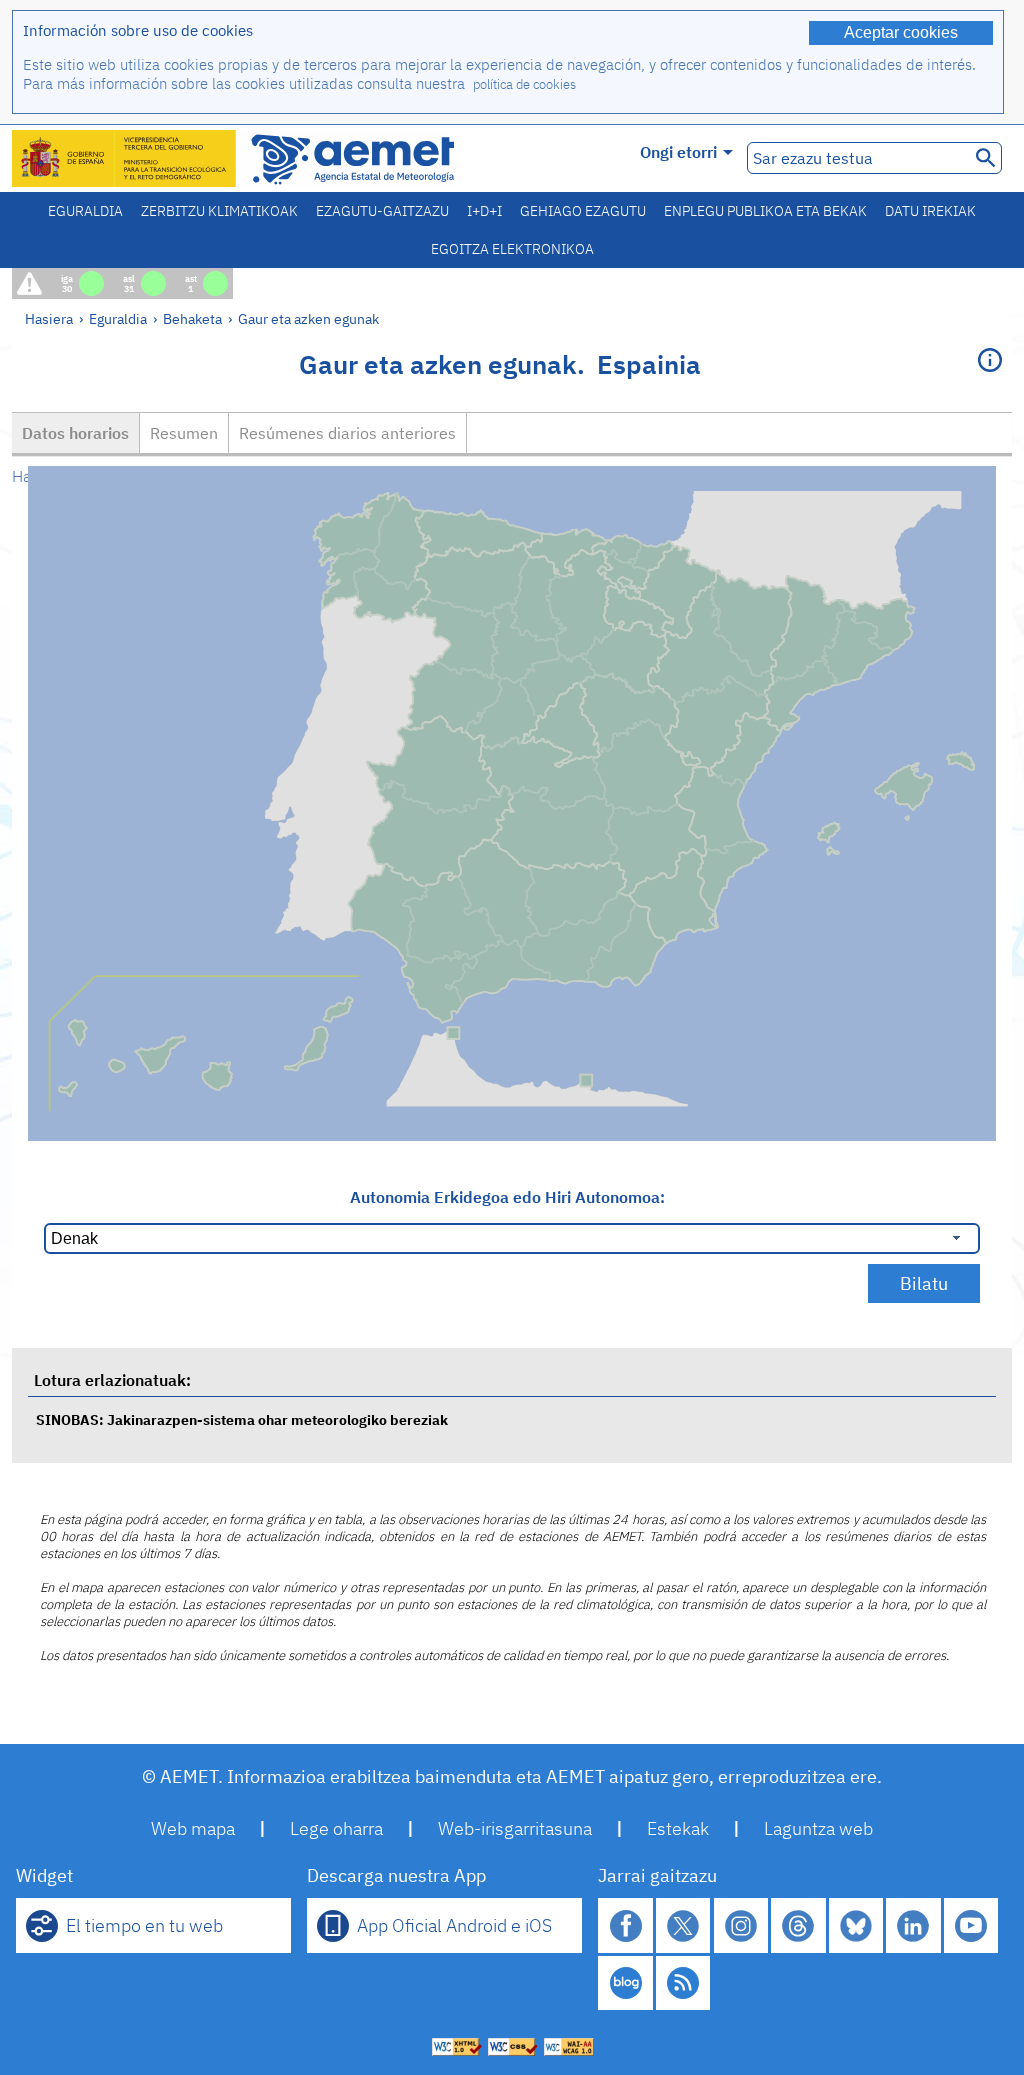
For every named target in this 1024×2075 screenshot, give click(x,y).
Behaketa (192, 318)
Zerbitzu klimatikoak (219, 211)
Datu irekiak (930, 211)
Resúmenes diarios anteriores (347, 433)
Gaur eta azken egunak (308, 318)
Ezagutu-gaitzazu (382, 211)
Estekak (678, 1828)
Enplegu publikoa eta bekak (765, 211)
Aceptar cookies (901, 32)
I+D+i (484, 211)
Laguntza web (818, 1828)
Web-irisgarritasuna (515, 1828)
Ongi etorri (678, 152)
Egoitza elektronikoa (512, 249)
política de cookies (524, 84)
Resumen (184, 433)
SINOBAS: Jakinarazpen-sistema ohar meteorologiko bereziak (242, 1419)
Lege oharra (336, 1828)
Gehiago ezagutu (583, 211)
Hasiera (49, 318)
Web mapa (193, 1828)
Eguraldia (85, 211)
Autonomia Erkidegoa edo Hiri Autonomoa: (507, 1197)
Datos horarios (75, 433)
